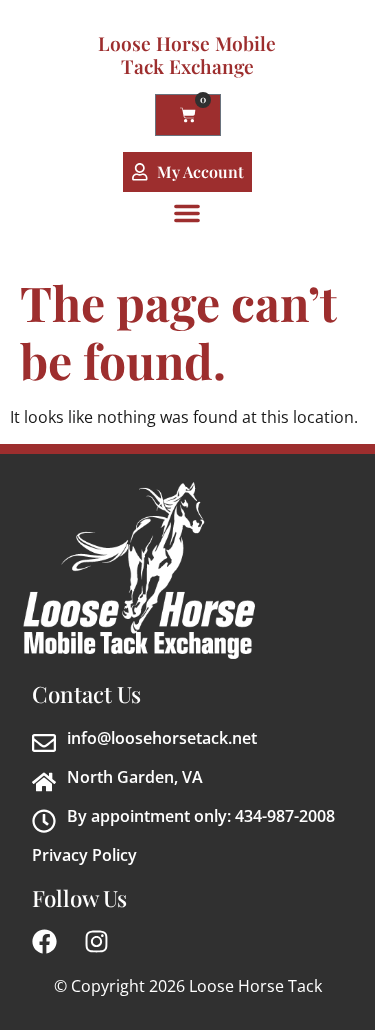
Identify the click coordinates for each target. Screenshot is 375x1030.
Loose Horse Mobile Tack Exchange (187, 54)
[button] (187, 213)
